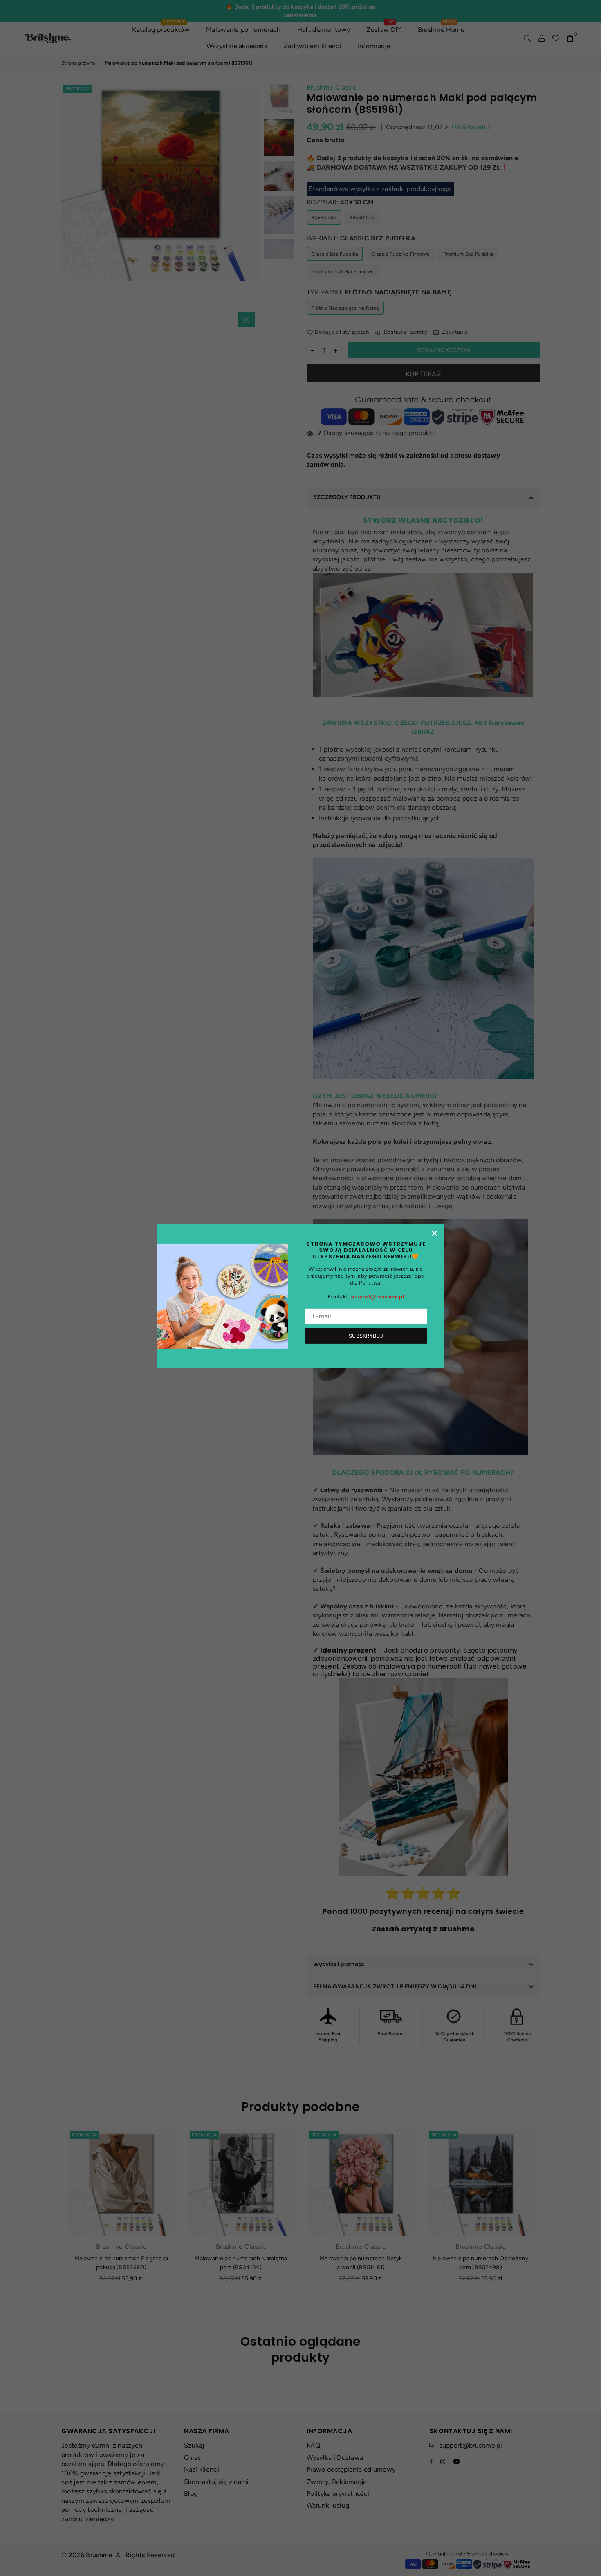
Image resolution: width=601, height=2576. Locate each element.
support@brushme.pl (377, 1297)
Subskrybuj (366, 1336)
